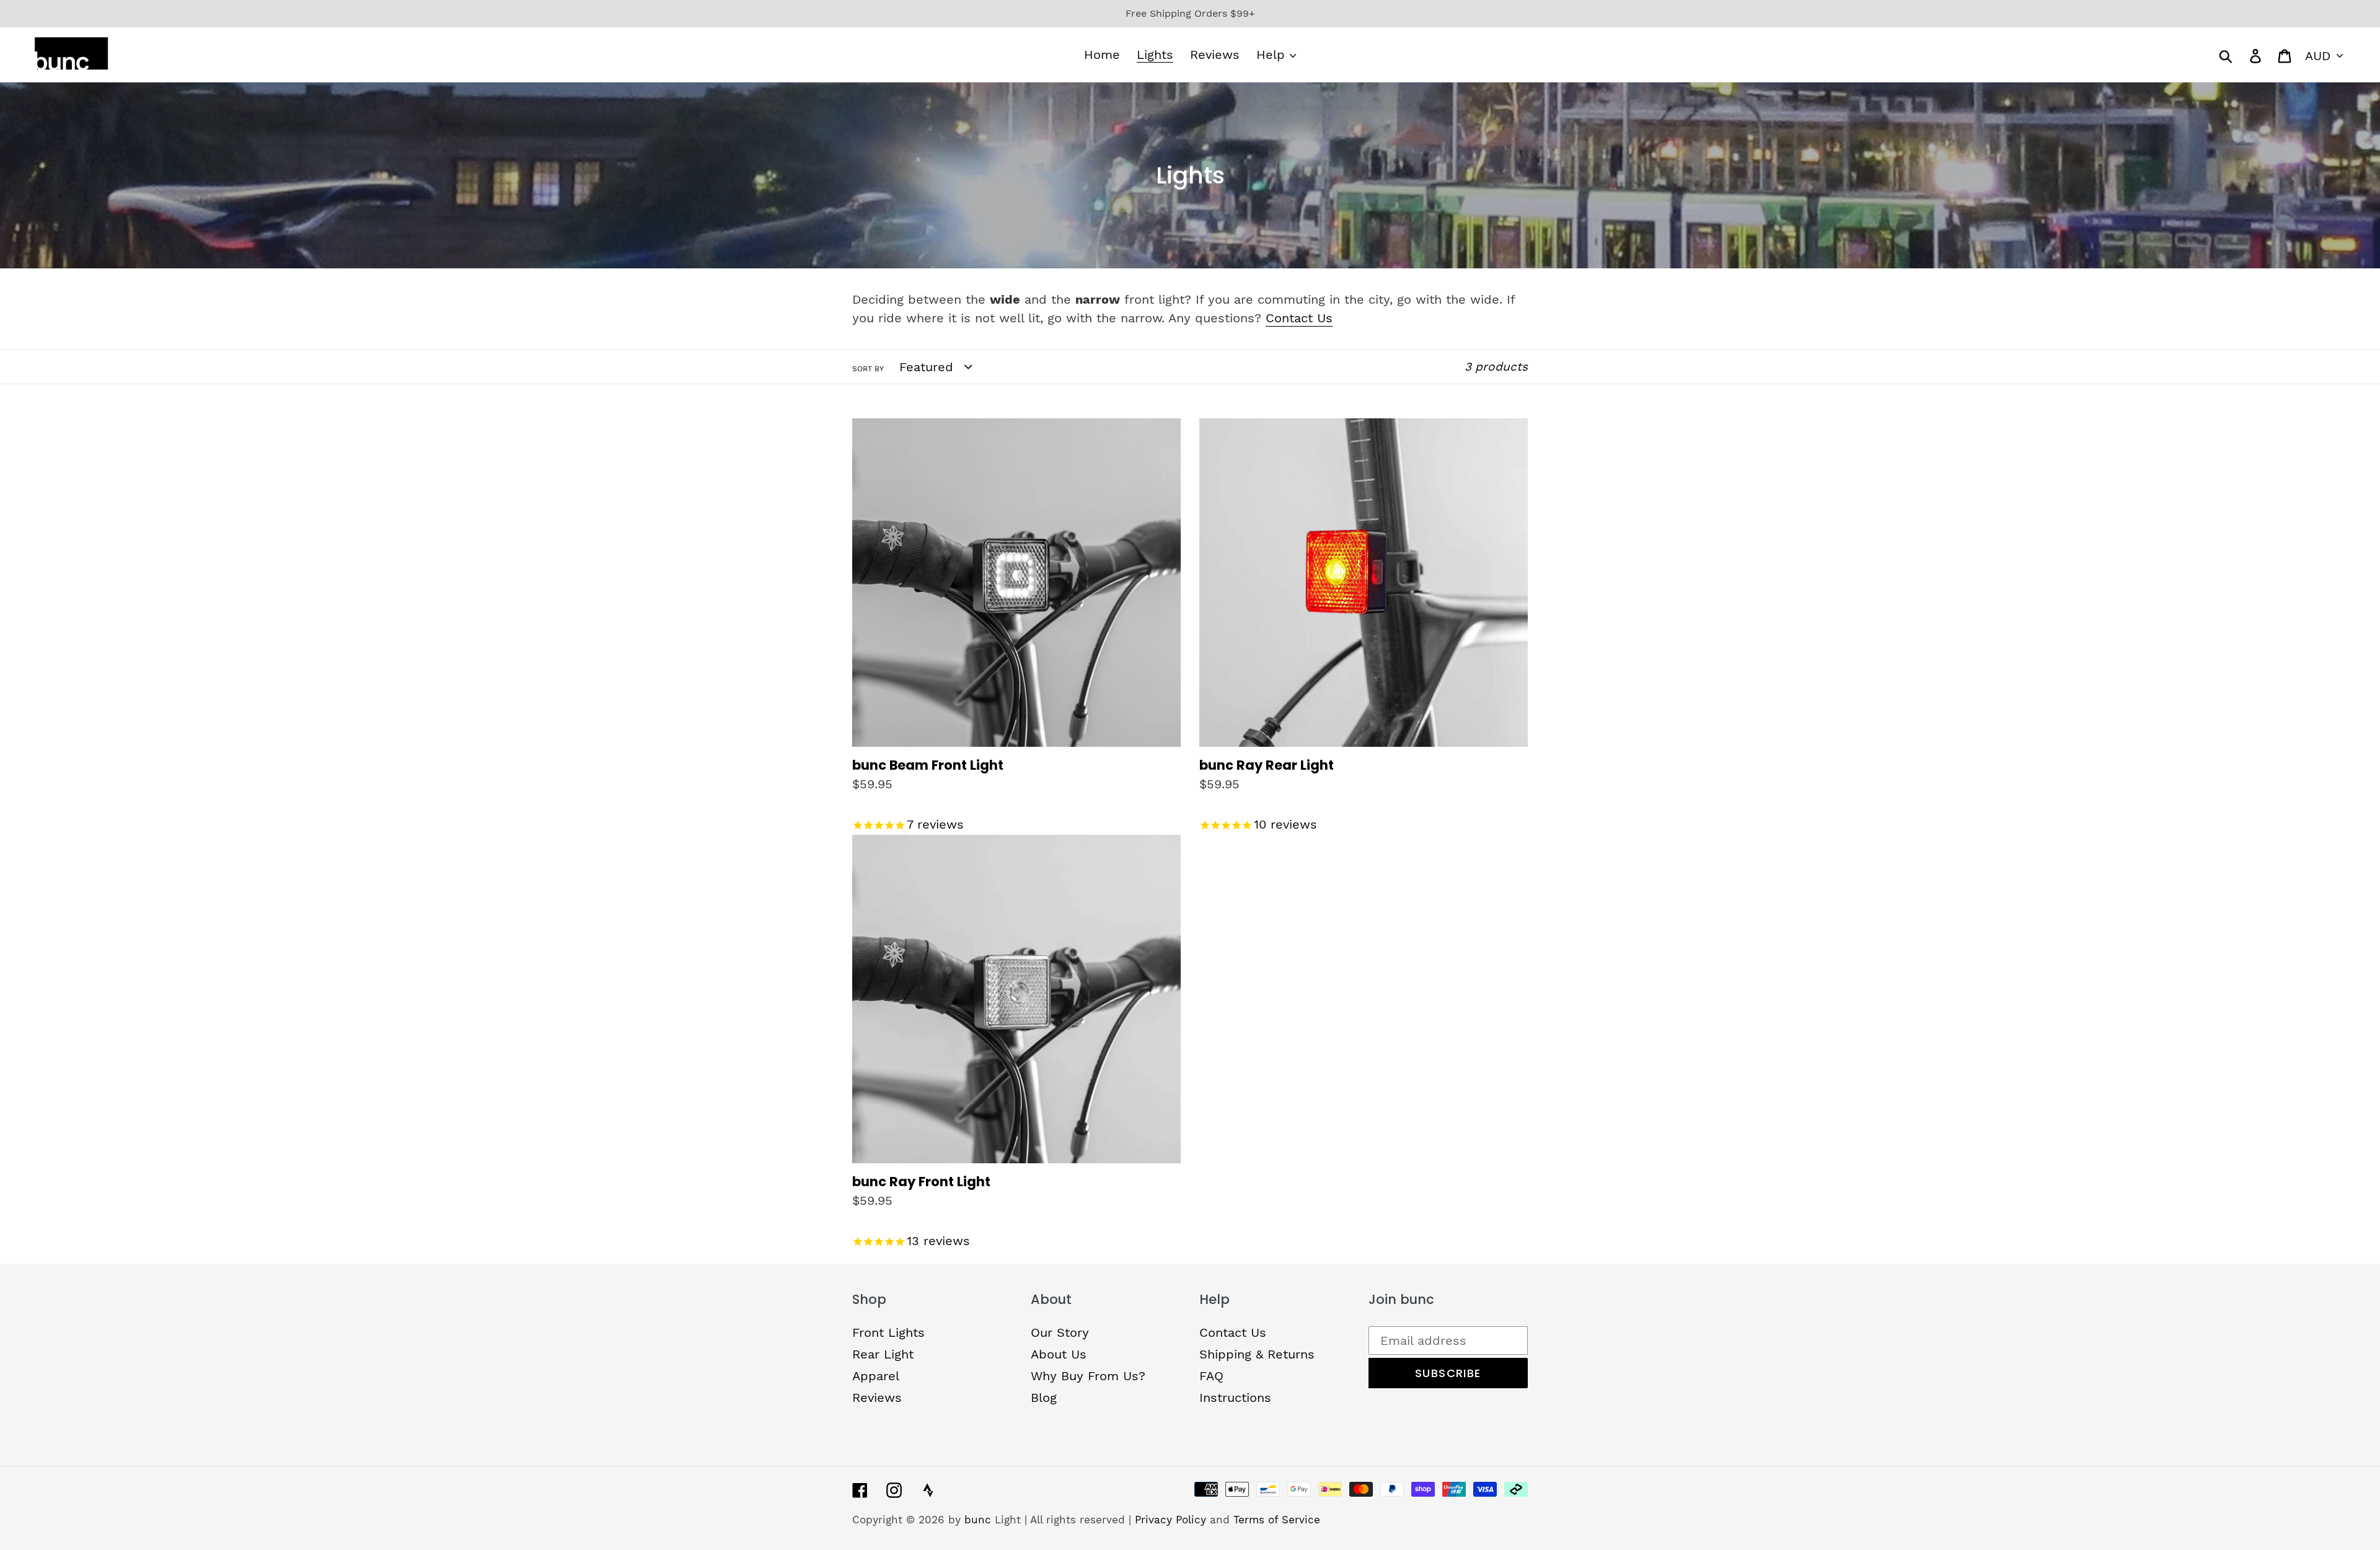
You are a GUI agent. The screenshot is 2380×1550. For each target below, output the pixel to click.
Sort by (868, 369)
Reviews (877, 1398)
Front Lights (888, 1332)
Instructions (1235, 1398)
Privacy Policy (1170, 1520)
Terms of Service (1277, 1520)
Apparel (876, 1376)
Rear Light (883, 1354)
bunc (978, 1520)
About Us (1059, 1354)
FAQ (1211, 1376)
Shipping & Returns (1257, 1354)
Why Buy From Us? (1088, 1376)
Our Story (1060, 1332)
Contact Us (1299, 318)
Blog (1044, 1398)
